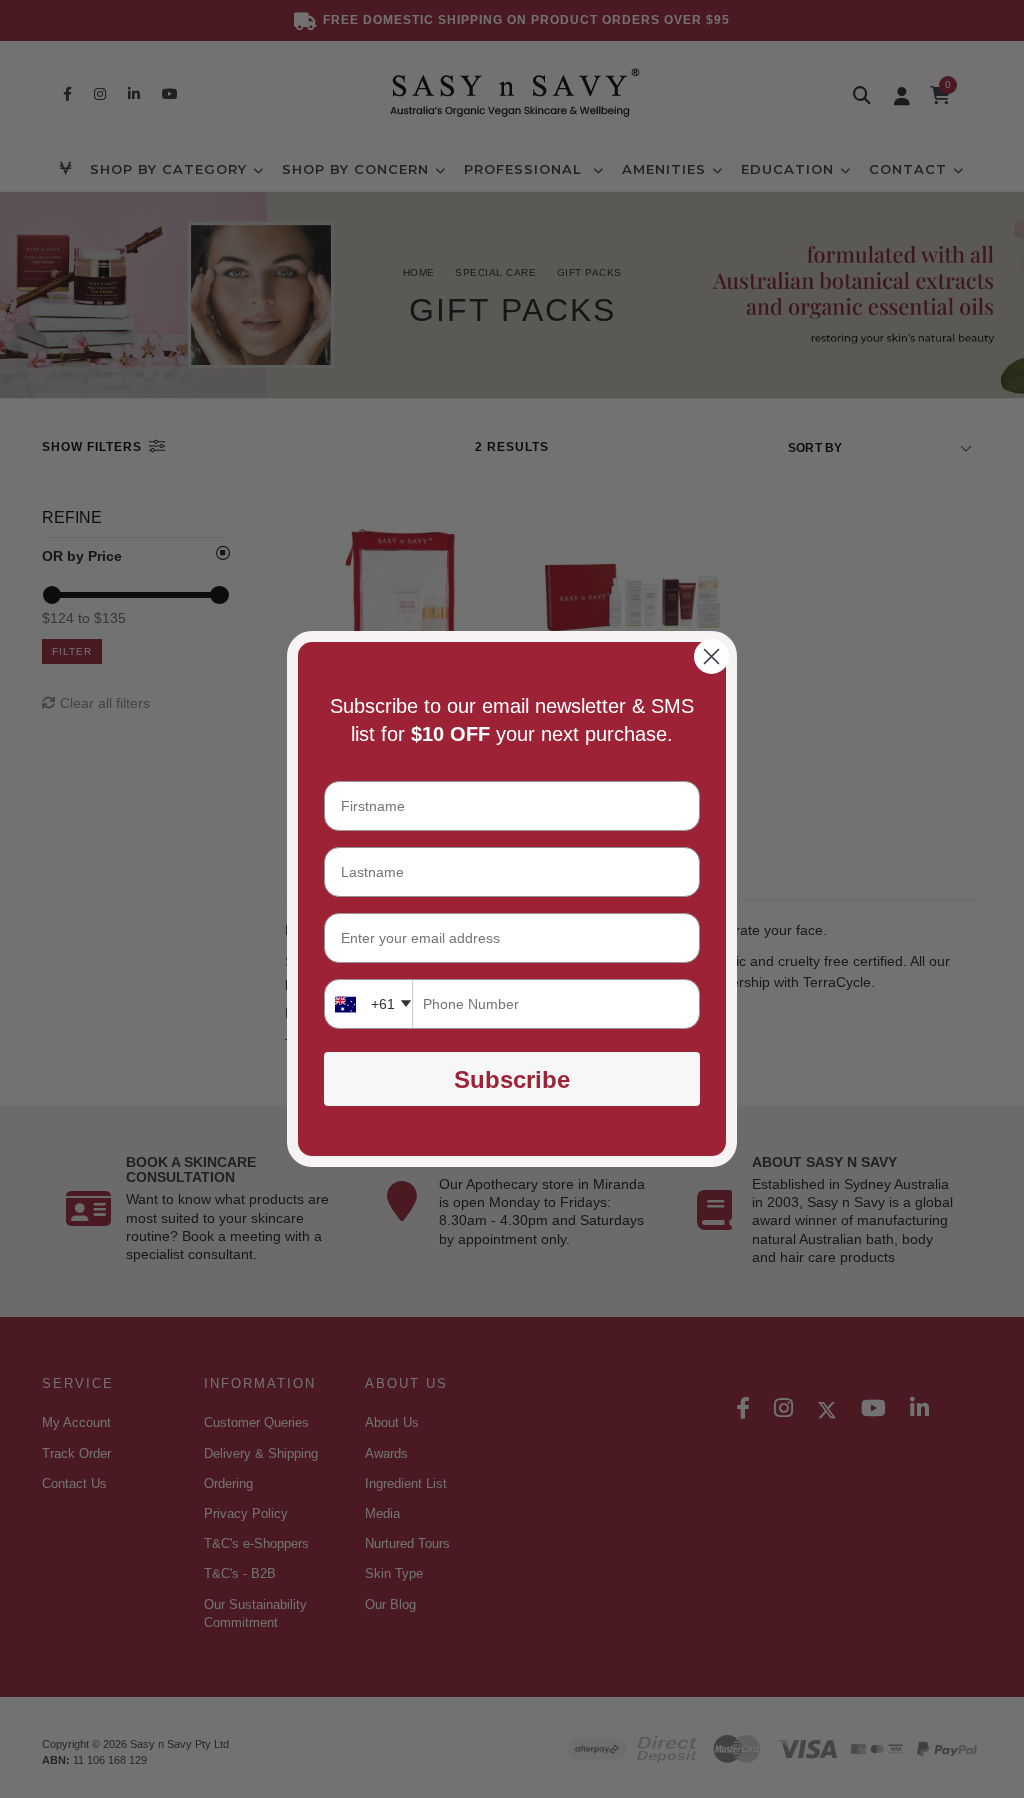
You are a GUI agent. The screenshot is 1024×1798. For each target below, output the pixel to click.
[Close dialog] (711, 656)
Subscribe (512, 1079)
